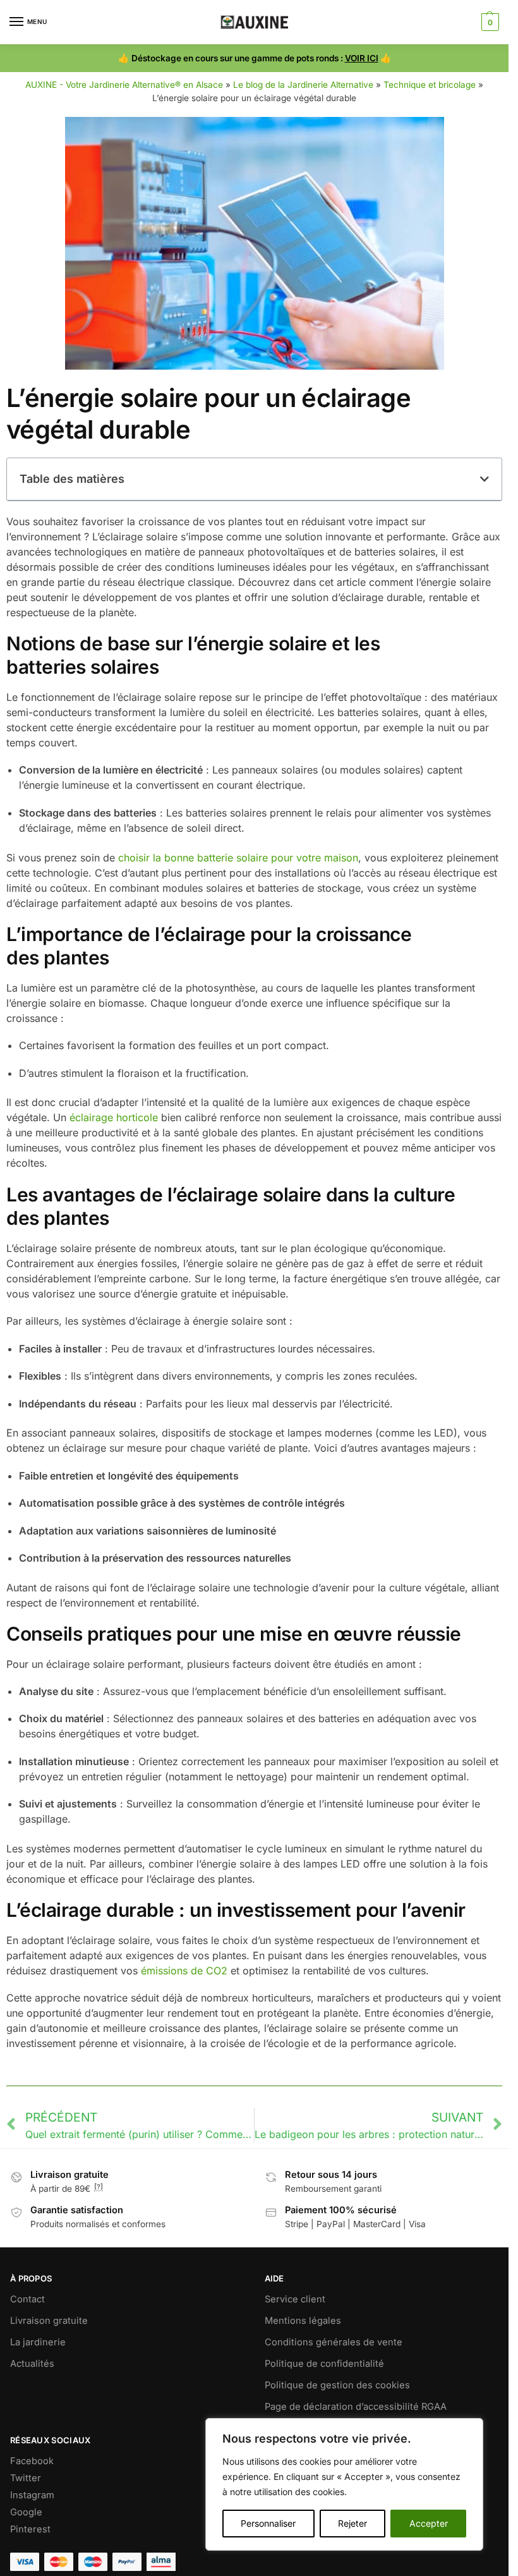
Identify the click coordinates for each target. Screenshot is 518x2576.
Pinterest (30, 2529)
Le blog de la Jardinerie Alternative (303, 85)
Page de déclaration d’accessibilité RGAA (356, 2407)
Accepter (429, 2523)
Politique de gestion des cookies (337, 2385)
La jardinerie (38, 2342)
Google (26, 2512)
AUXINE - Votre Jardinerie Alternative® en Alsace (124, 85)
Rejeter (352, 2523)
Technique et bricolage (430, 85)
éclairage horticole (114, 1117)
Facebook (32, 2461)
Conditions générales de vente (334, 2342)
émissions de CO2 (184, 1971)
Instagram (32, 2495)
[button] (489, 22)
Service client (295, 2299)
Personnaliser (268, 2523)
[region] (344, 2484)
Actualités (32, 2364)
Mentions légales (303, 2321)
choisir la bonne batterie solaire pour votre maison (238, 858)
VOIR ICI (362, 58)
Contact (27, 2299)
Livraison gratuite (49, 2321)
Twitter (26, 2478)
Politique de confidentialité (324, 2364)
